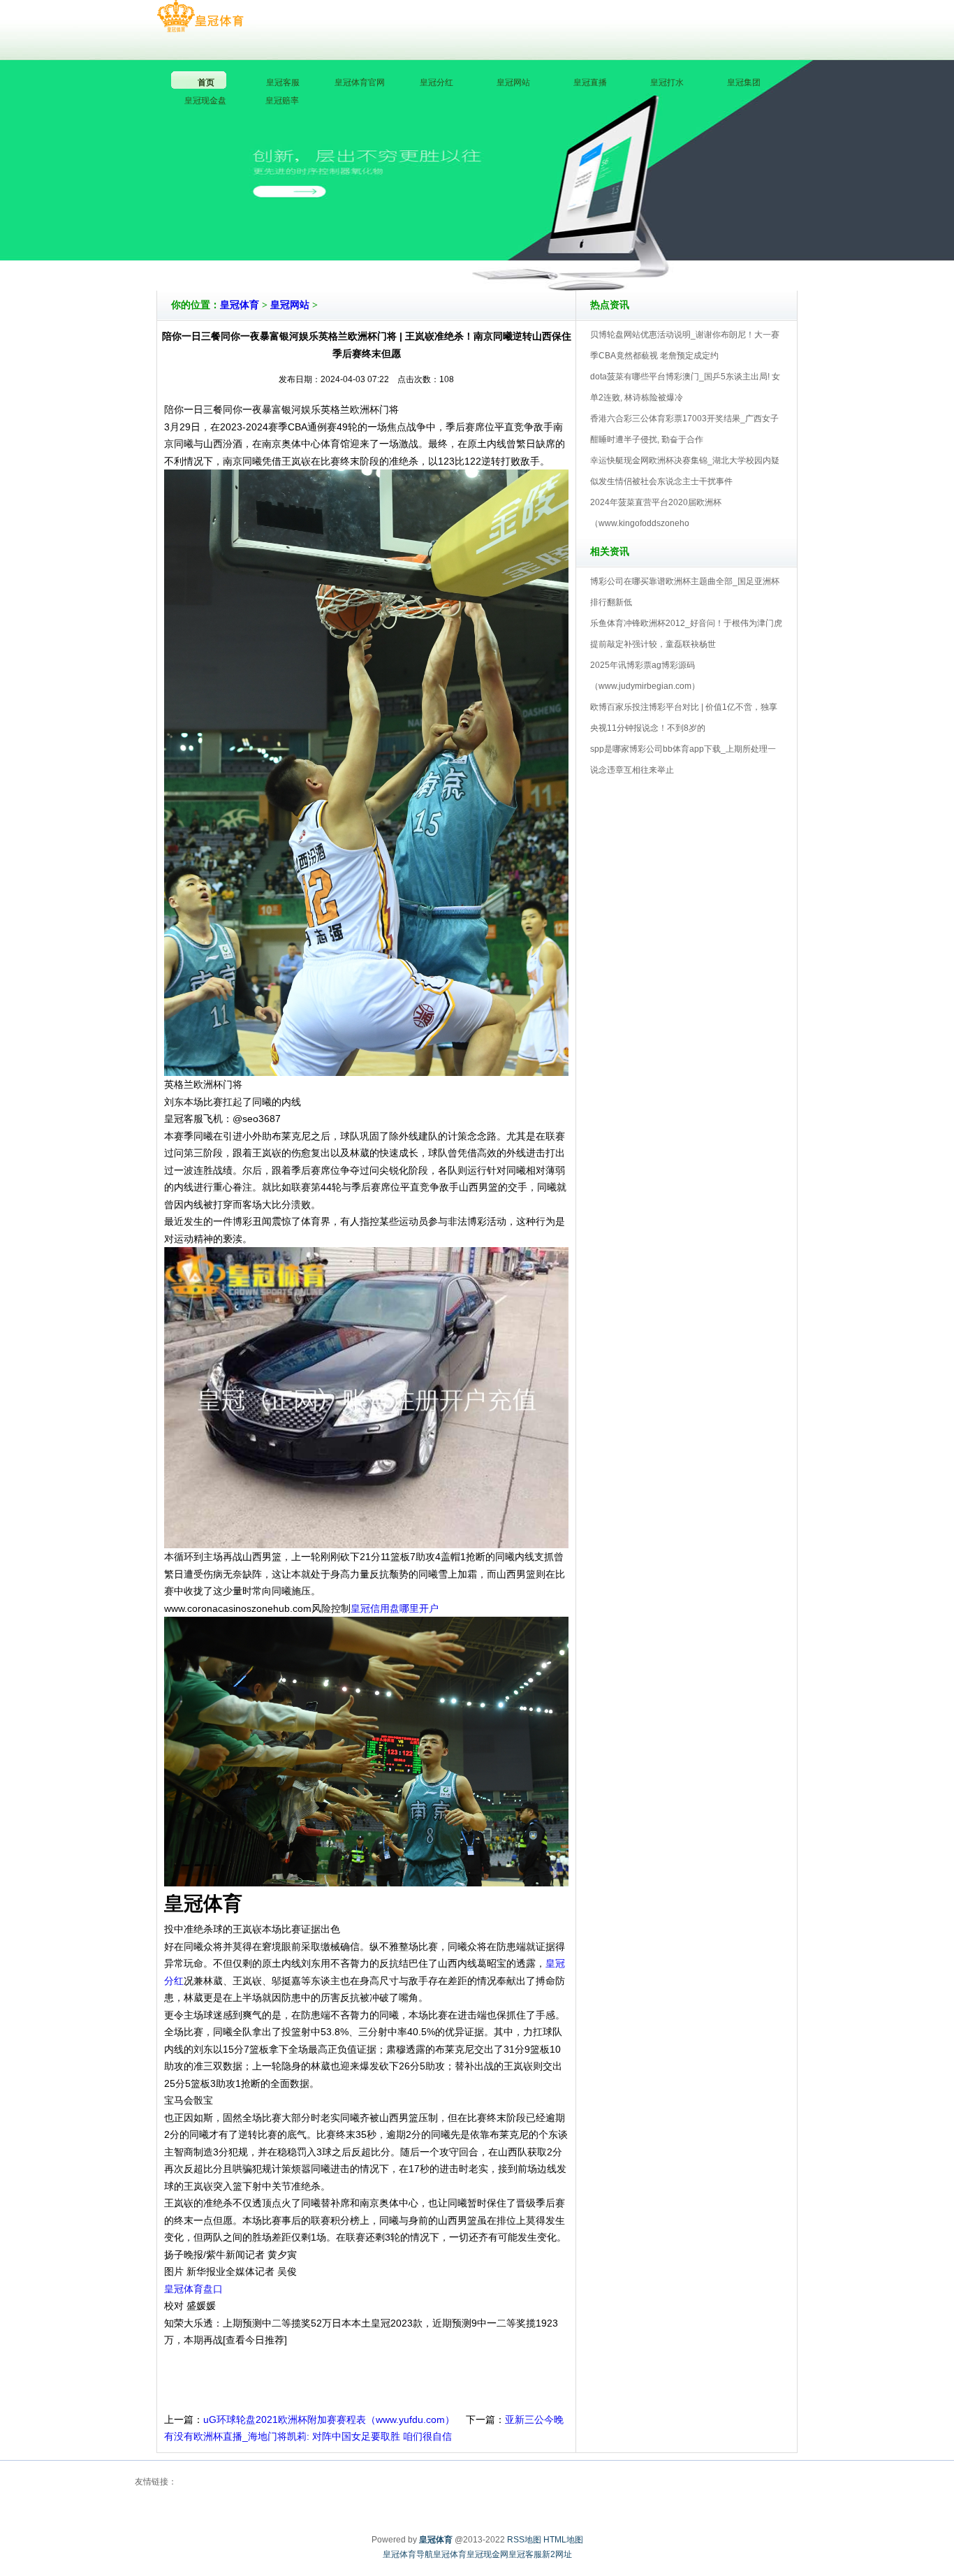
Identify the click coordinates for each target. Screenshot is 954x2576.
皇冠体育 (240, 305)
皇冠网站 (290, 305)
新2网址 (557, 2554)
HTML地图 (563, 2540)
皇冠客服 (525, 2554)
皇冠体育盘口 (193, 2289)
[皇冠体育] (200, 17)
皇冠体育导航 (408, 2554)
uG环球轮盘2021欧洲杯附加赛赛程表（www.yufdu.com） (329, 2419)
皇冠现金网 (487, 2554)
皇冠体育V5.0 (538, 251)
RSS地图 (524, 2540)
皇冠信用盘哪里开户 (395, 1608)
